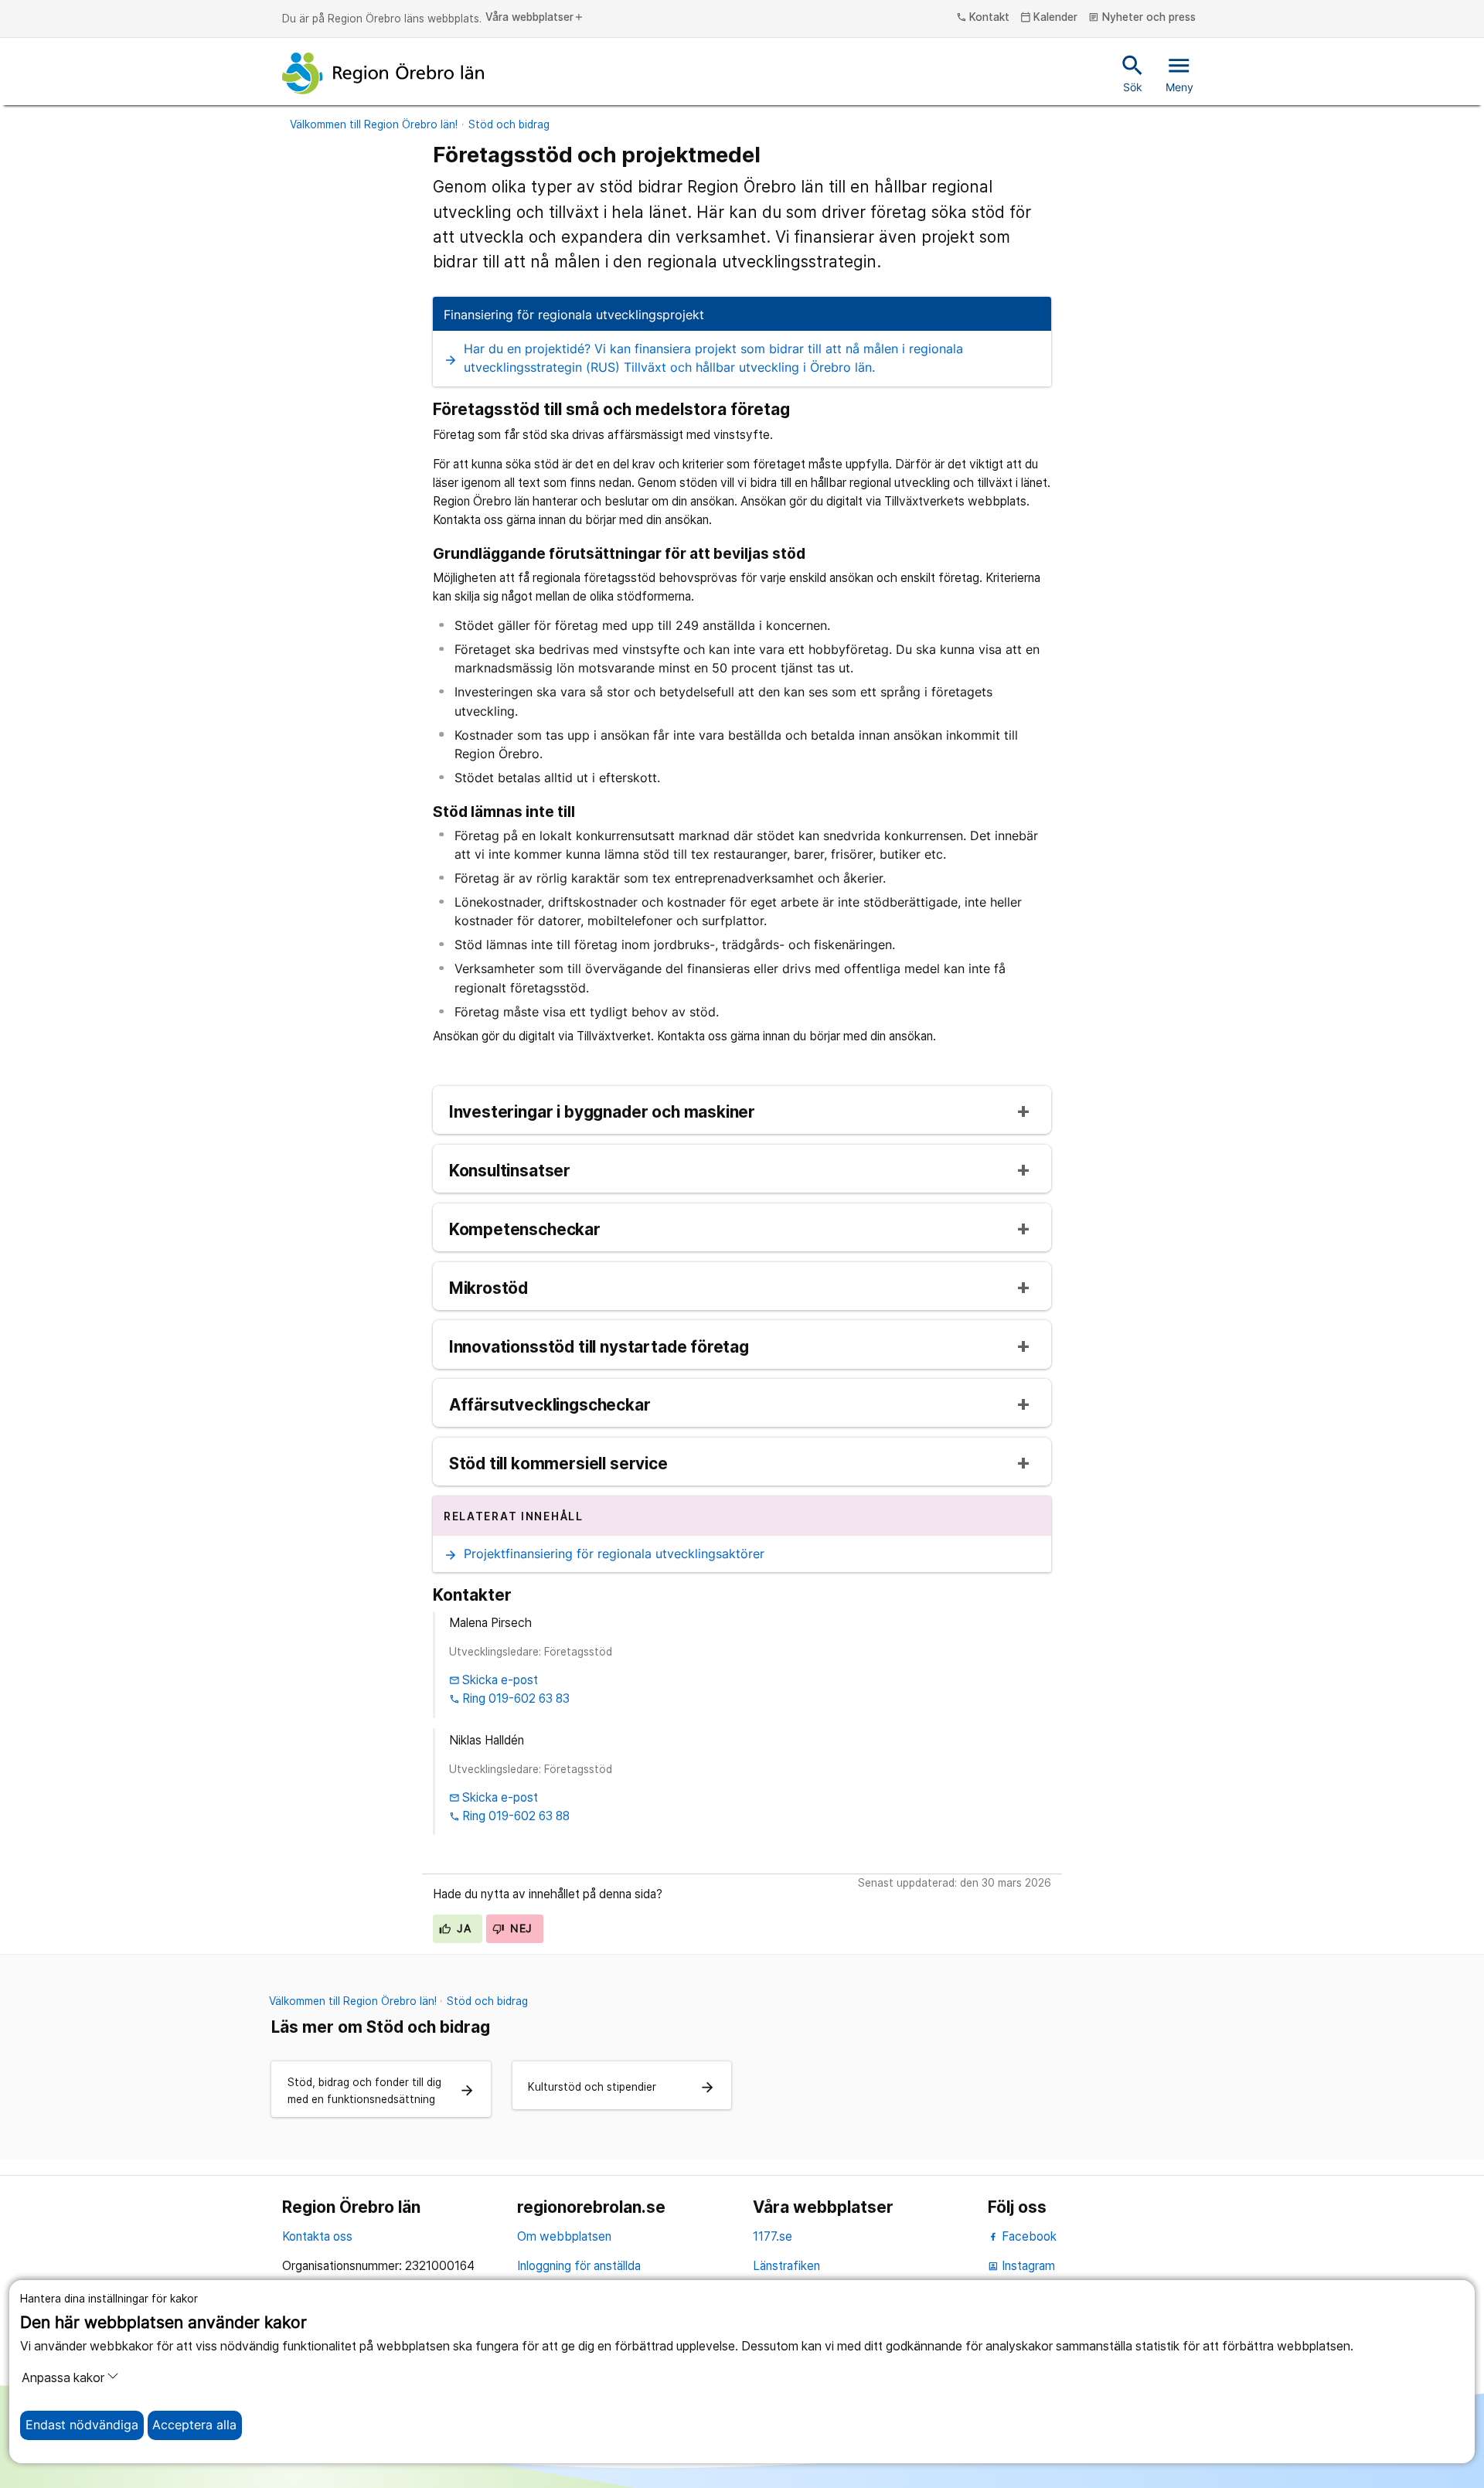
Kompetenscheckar (525, 1230)
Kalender (1049, 18)
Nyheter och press (1142, 18)
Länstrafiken (786, 2266)
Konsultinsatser (510, 1171)
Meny (1179, 73)
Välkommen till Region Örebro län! (374, 124)
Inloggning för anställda (579, 2266)
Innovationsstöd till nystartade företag (599, 1348)
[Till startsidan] (383, 73)
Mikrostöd (488, 1289)
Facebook (1028, 2236)
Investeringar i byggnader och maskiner (602, 1113)
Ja (462, 1928)
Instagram (1021, 2266)
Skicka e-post (494, 1680)
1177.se (773, 2236)
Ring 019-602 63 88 (510, 1816)
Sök (1133, 73)
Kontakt (983, 18)
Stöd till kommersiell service (558, 1464)
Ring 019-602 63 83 (510, 1698)
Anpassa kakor (63, 2378)
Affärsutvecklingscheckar (550, 1406)
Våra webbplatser (535, 18)
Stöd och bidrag (509, 124)
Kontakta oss (317, 2236)
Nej (520, 1928)
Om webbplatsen (564, 2236)
